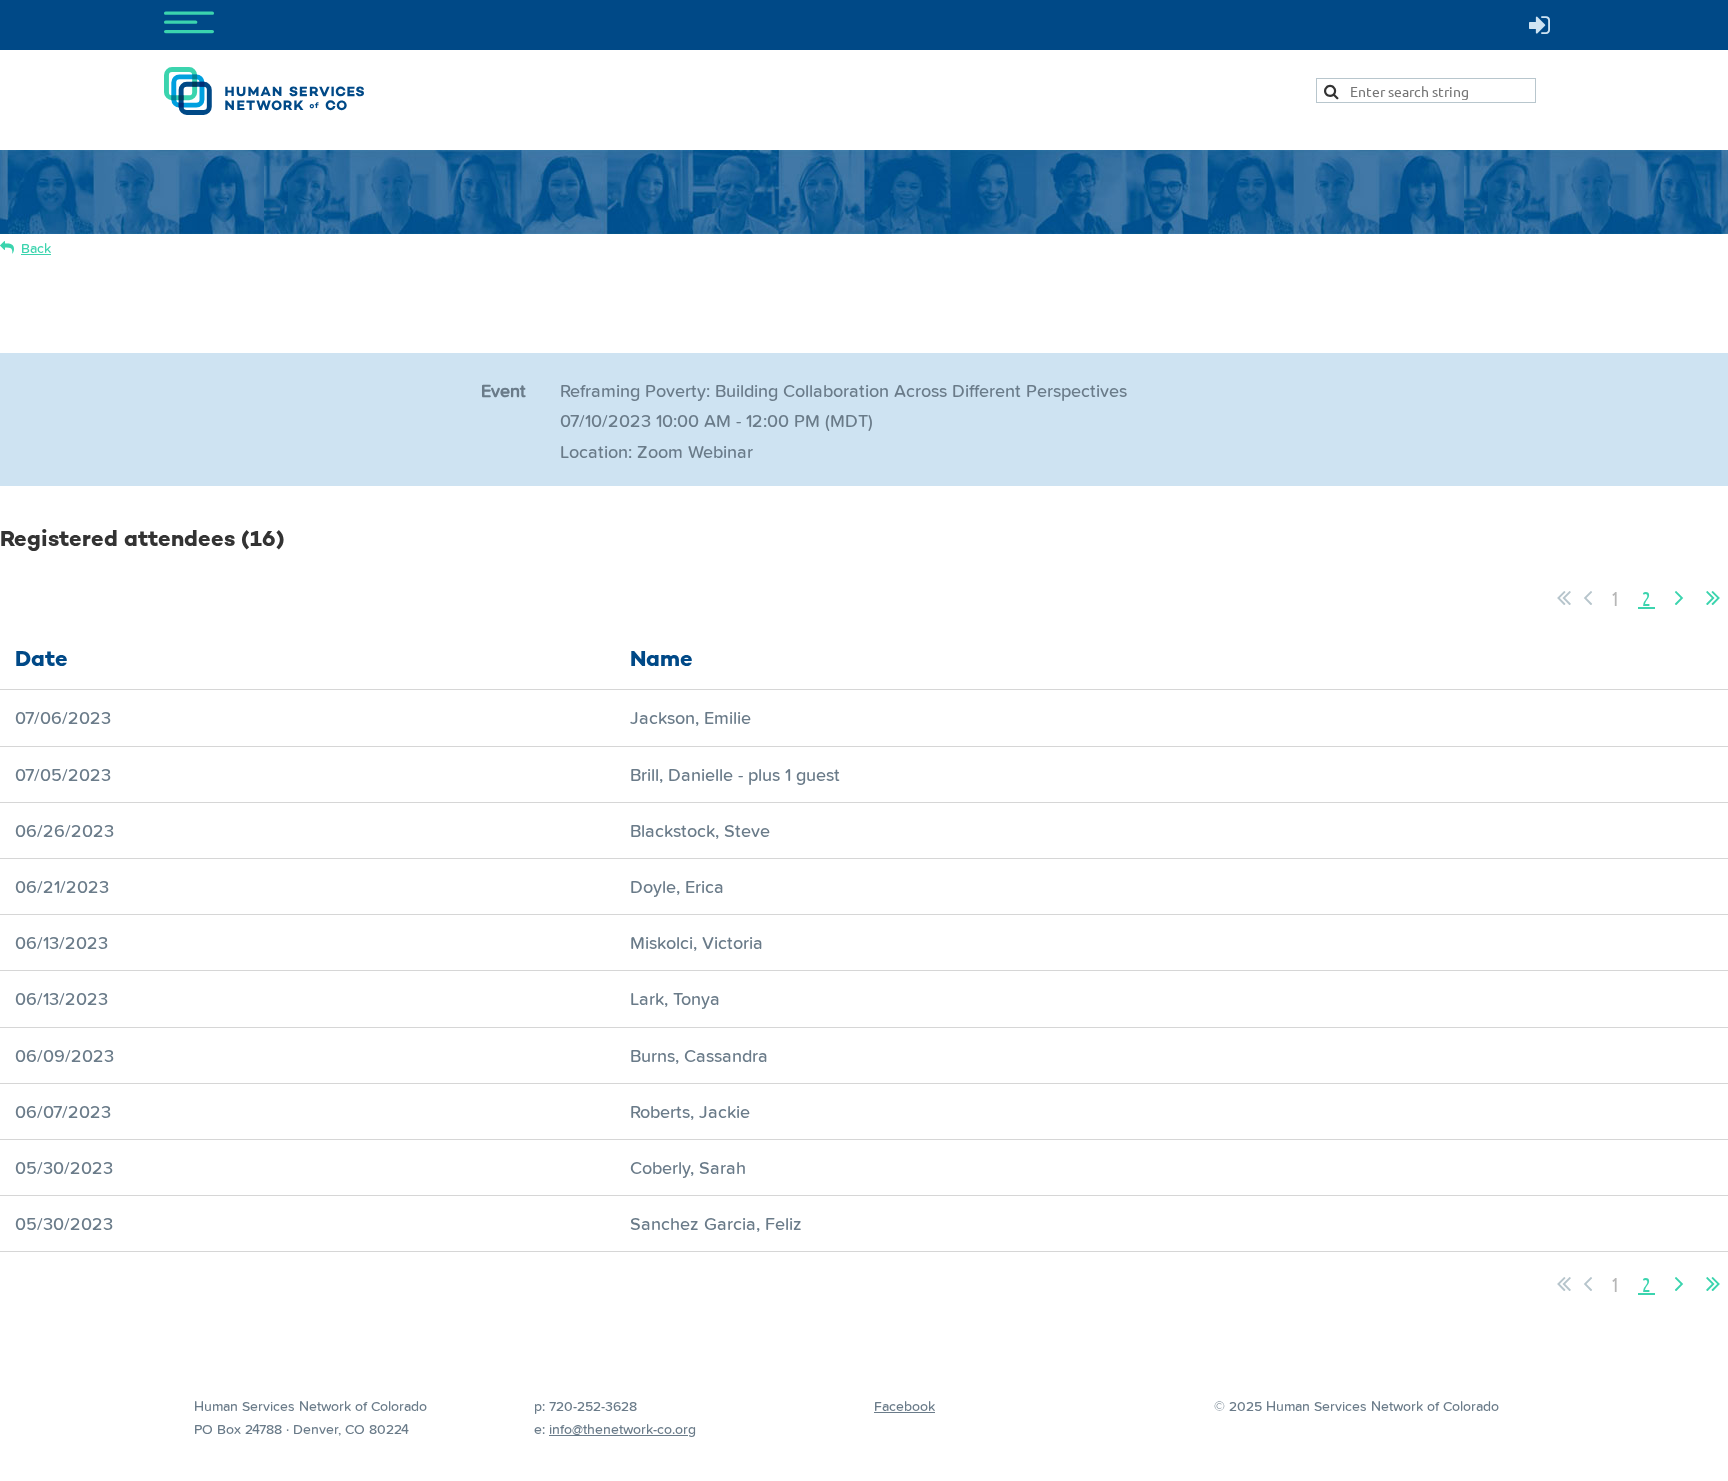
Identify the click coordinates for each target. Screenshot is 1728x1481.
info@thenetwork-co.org (622, 1429)
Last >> (1713, 598)
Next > (1679, 598)
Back (36, 248)
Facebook (904, 1406)
